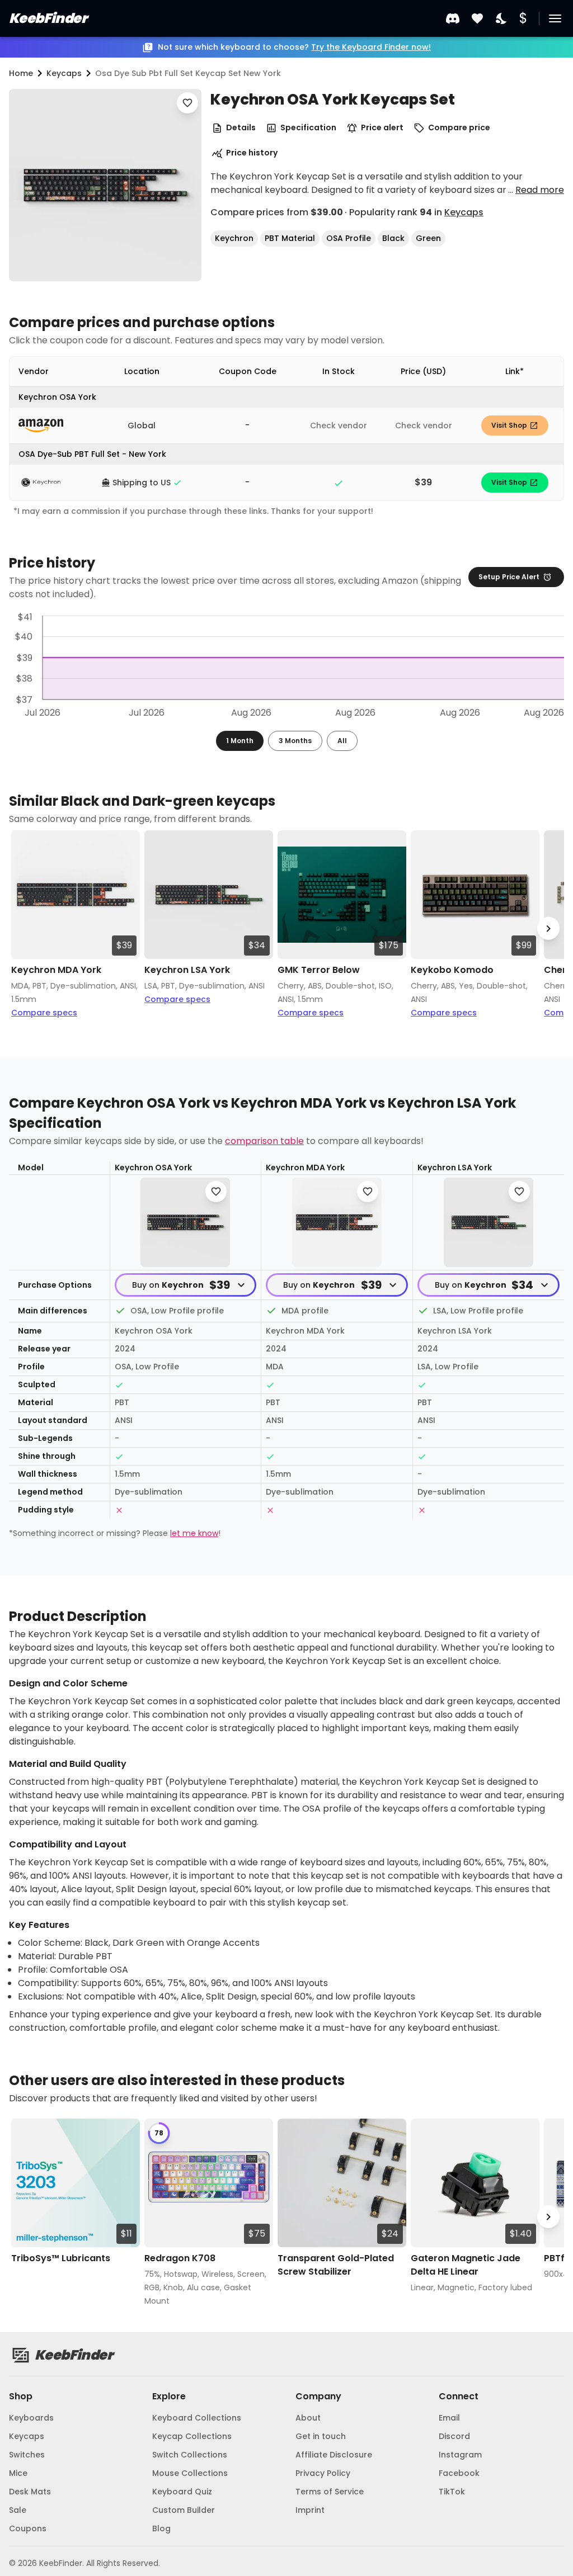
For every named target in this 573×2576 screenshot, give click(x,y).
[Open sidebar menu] (555, 18)
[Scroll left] (25, 928)
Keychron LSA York (187, 970)
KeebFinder (48, 18)
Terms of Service (330, 2492)
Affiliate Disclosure (334, 2455)
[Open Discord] (453, 18)
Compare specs (44, 1013)
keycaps (64, 73)
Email (449, 2418)
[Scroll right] (548, 928)
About (308, 2418)
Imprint (310, 2510)
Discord (454, 2436)
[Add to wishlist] (187, 103)
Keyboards (31, 2418)
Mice (18, 2473)
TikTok (452, 2492)
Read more (540, 190)
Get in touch (321, 2436)
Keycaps (464, 212)
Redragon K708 (180, 2258)
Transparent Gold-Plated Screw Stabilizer (336, 2265)
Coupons (28, 2528)
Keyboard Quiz (182, 2492)
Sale (18, 2510)
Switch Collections (190, 2455)
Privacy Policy (323, 2473)
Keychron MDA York (56, 970)
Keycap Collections (192, 2436)
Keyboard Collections (197, 2418)
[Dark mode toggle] (502, 19)
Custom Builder (184, 2510)
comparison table (264, 1141)
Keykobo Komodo (452, 970)
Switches (27, 2455)
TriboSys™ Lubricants (61, 2258)
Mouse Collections (190, 2473)
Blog (161, 2528)
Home (21, 73)
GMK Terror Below (319, 970)
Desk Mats (30, 2492)
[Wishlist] (477, 19)
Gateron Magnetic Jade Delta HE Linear (466, 2265)
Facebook (459, 2473)
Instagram (460, 2455)
